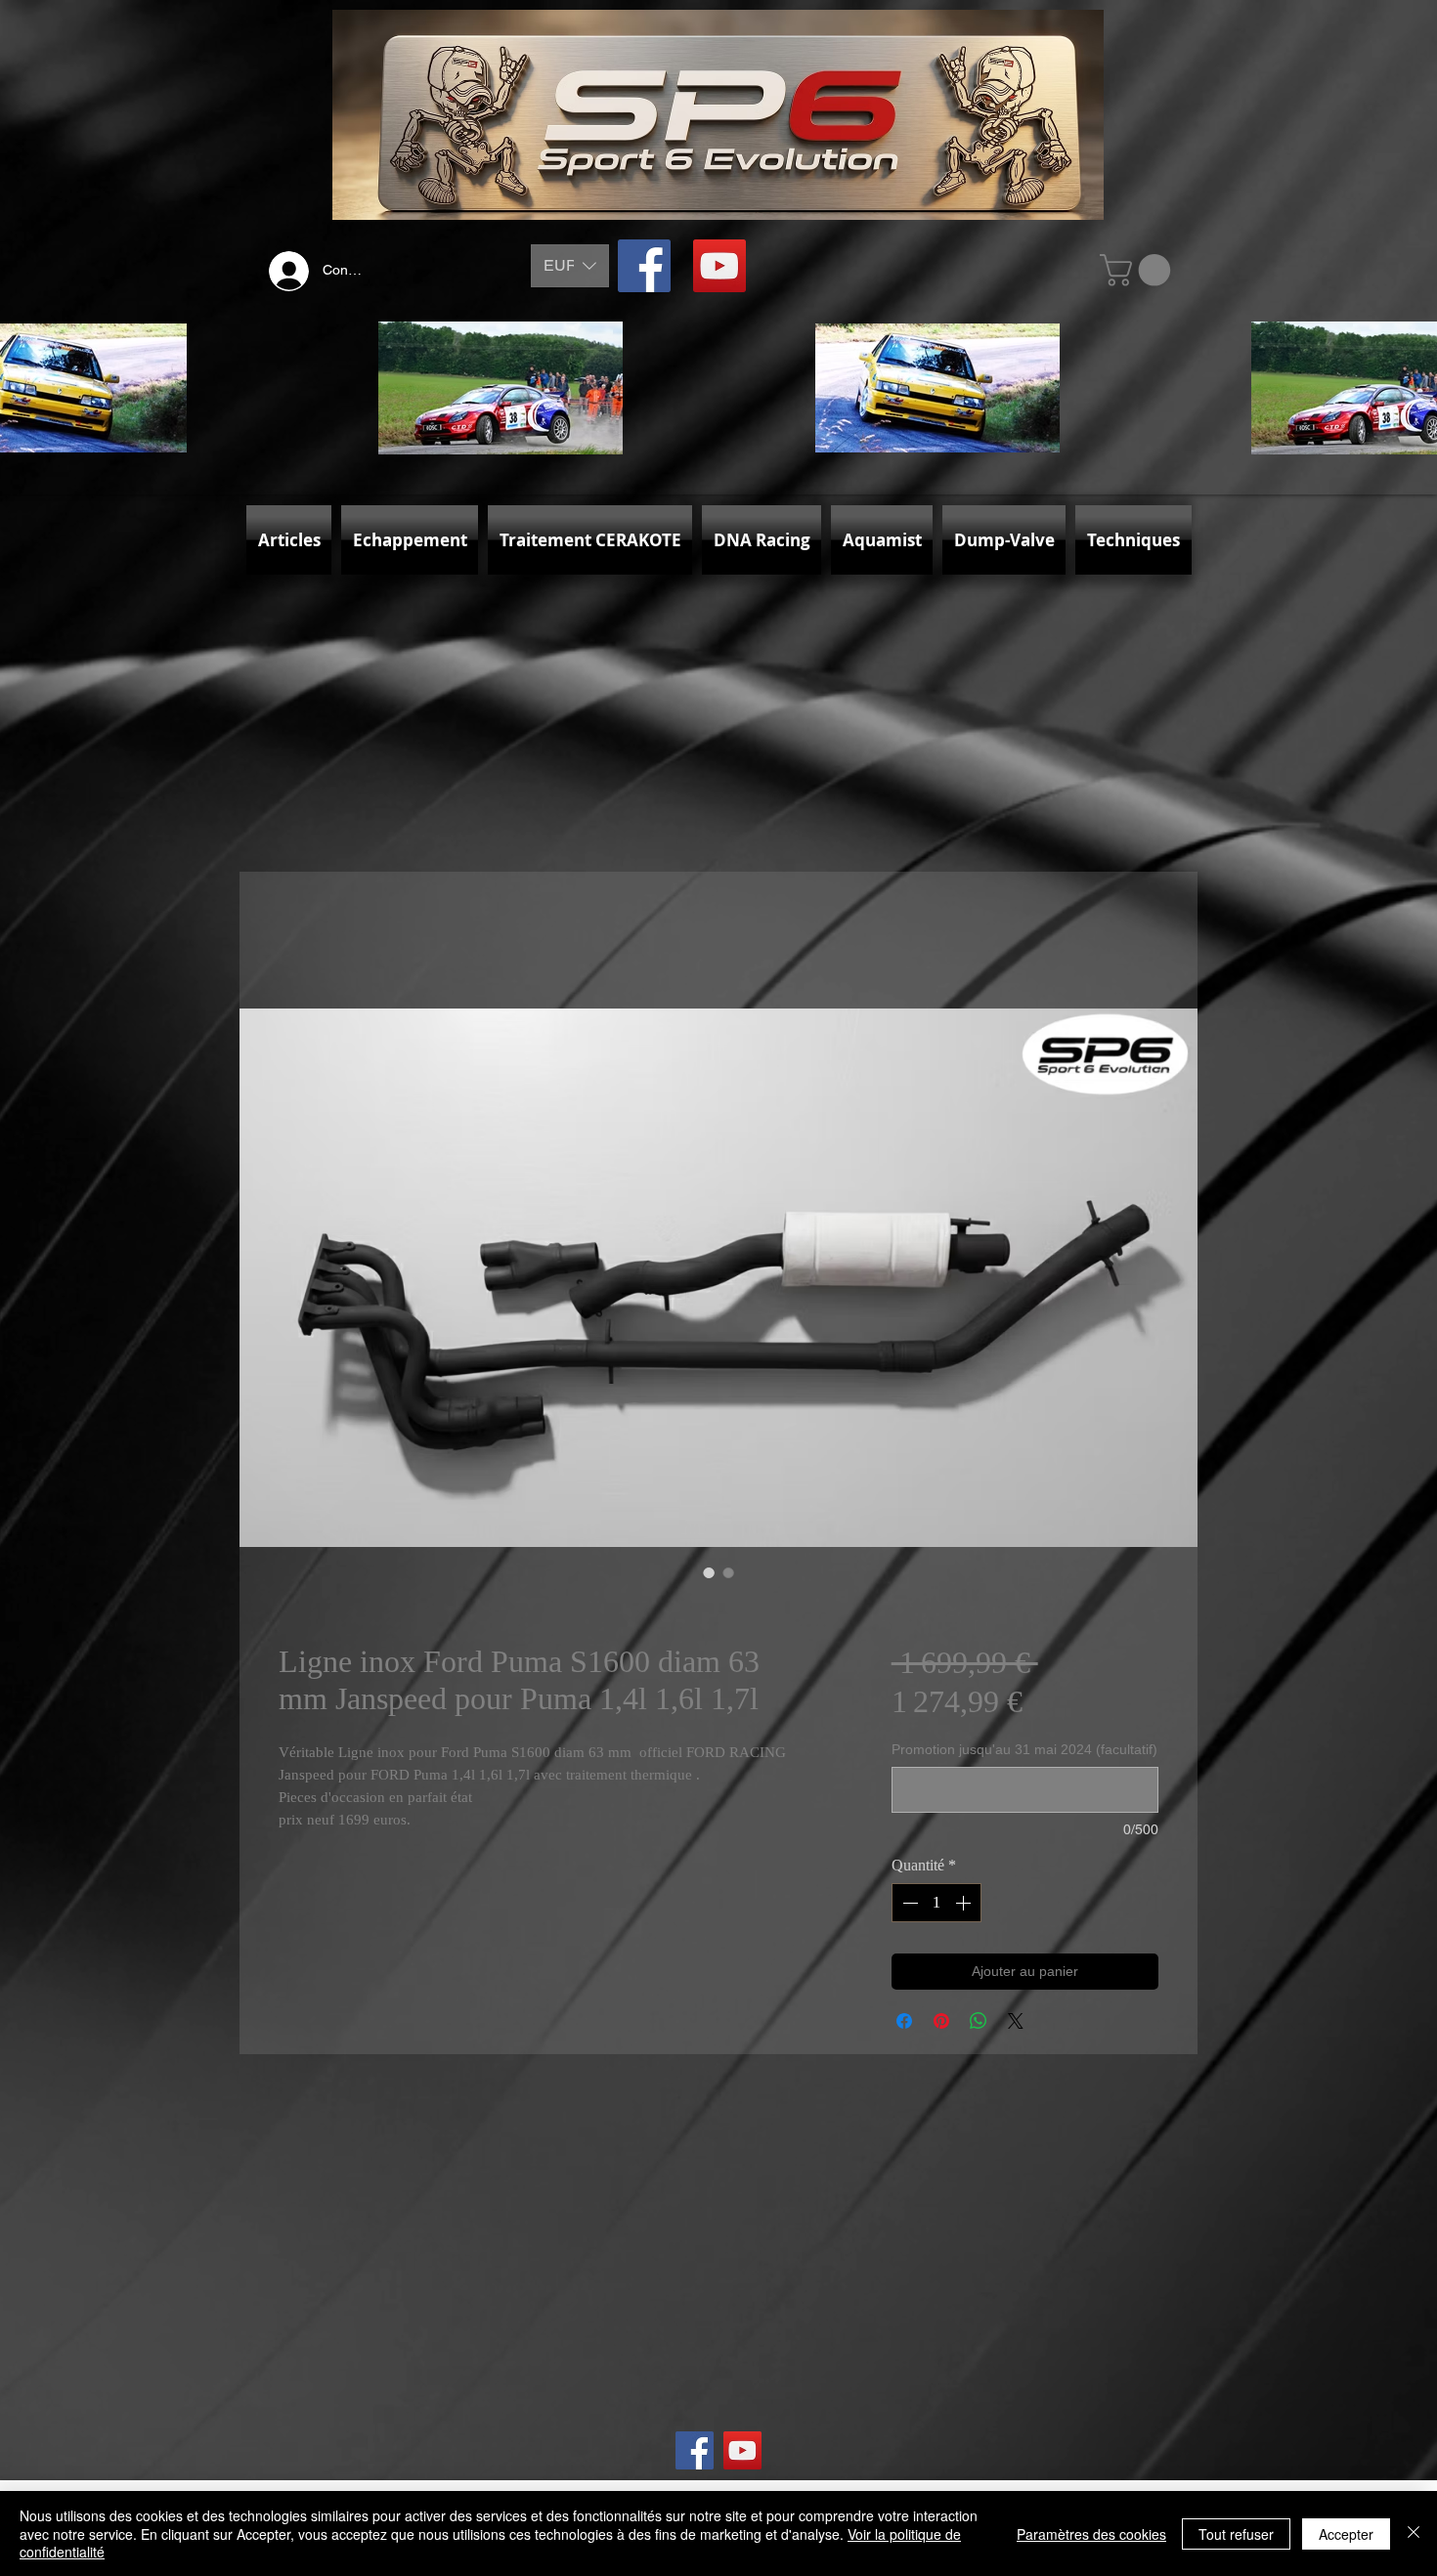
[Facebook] (644, 266)
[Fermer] (1414, 2533)
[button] (570, 266)
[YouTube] (719, 266)
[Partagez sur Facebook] (904, 2021)
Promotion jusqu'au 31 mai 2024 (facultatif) (1024, 1749)
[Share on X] (1016, 2021)
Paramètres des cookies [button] (1091, 2534)
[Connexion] (284, 271)
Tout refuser (1236, 2534)
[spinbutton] (936, 1903)
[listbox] (570, 266)
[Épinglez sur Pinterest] (941, 2021)
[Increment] (965, 1903)
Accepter (1346, 2534)
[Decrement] (908, 1903)
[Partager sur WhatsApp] (979, 2021)
